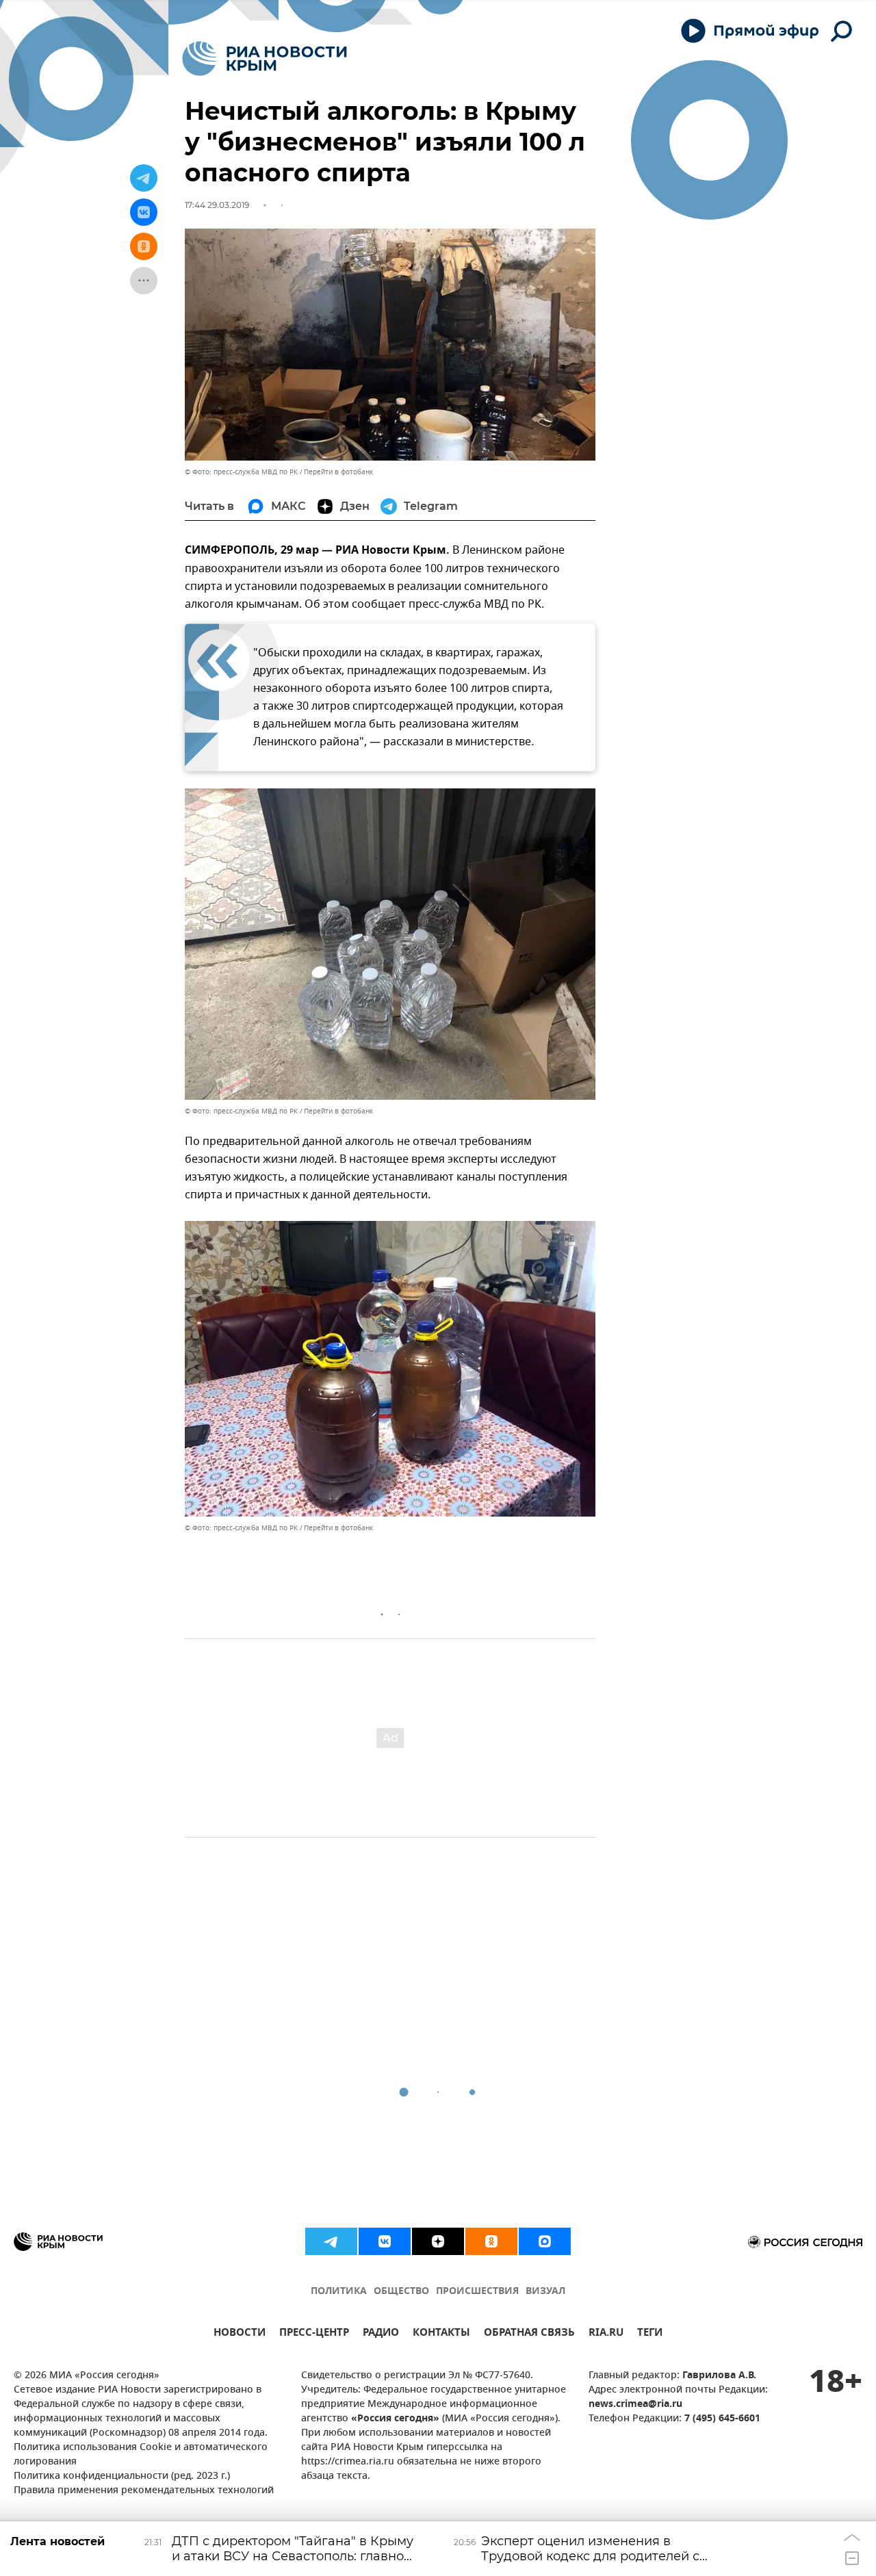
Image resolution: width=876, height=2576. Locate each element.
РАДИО (381, 2334)
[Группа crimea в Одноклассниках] (491, 2241)
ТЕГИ (650, 2334)
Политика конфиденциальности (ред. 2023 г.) (122, 2476)
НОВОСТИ (240, 2334)
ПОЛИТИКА (339, 2292)
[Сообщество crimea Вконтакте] (385, 2241)
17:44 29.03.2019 (217, 205)
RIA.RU (606, 2334)
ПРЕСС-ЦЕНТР (314, 2334)
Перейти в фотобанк (338, 472)
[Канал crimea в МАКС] (545, 2241)
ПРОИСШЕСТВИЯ (477, 2292)
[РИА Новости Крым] (265, 59)
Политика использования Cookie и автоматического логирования (141, 2455)
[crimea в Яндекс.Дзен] (438, 2241)
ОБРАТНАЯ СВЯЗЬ (529, 2334)
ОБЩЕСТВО (401, 2292)
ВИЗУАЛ (545, 2292)
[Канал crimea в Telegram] (331, 2241)
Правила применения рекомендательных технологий (144, 2491)
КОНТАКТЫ (441, 2334)
